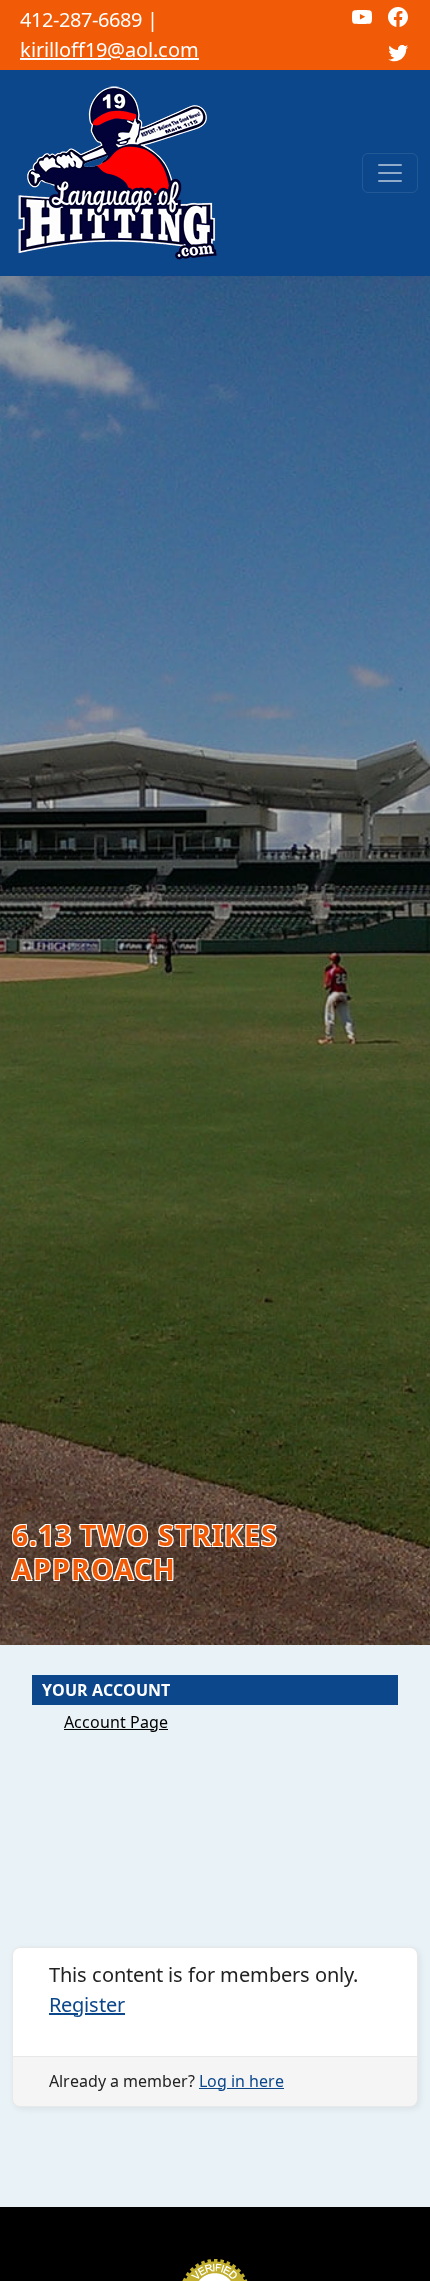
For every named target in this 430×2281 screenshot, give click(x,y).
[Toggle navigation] (390, 173)
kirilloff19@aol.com (109, 49)
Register (87, 2004)
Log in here (241, 2081)
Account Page (116, 1722)
